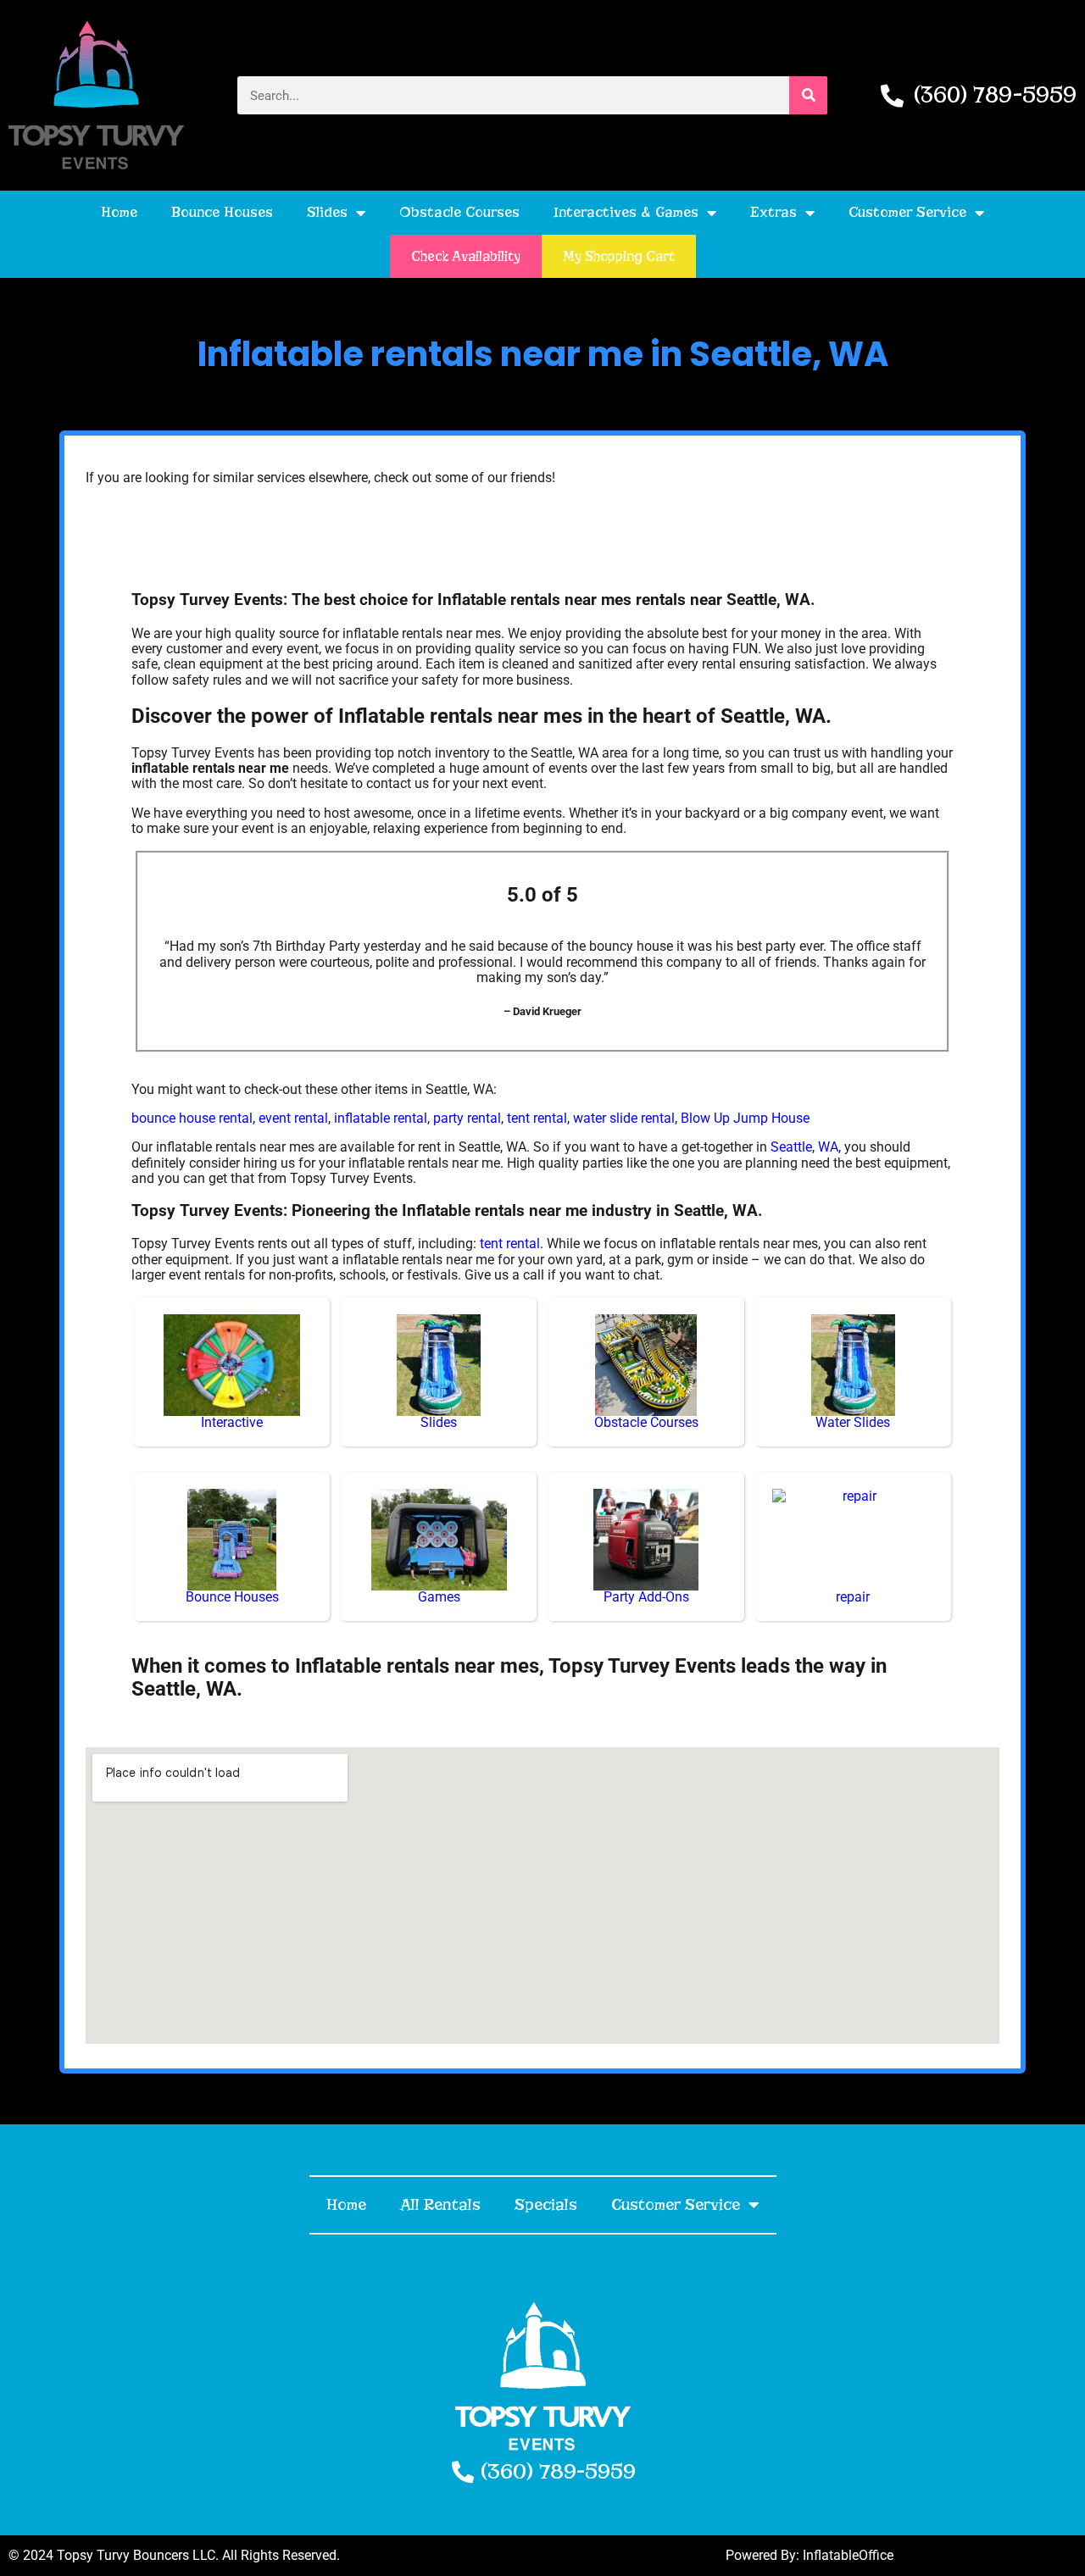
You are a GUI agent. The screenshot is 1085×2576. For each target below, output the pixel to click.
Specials (546, 2204)
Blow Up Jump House (745, 1118)
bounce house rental (192, 1118)
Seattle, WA (804, 1147)
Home (119, 212)
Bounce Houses (222, 212)
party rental (467, 1118)
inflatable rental (381, 1118)
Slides (327, 212)
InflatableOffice (848, 2555)
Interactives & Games (626, 212)
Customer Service (907, 212)
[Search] (808, 95)
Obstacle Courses (459, 212)
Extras (773, 212)
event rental (293, 1118)
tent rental (537, 1118)
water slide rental (624, 1118)
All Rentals (440, 2204)
